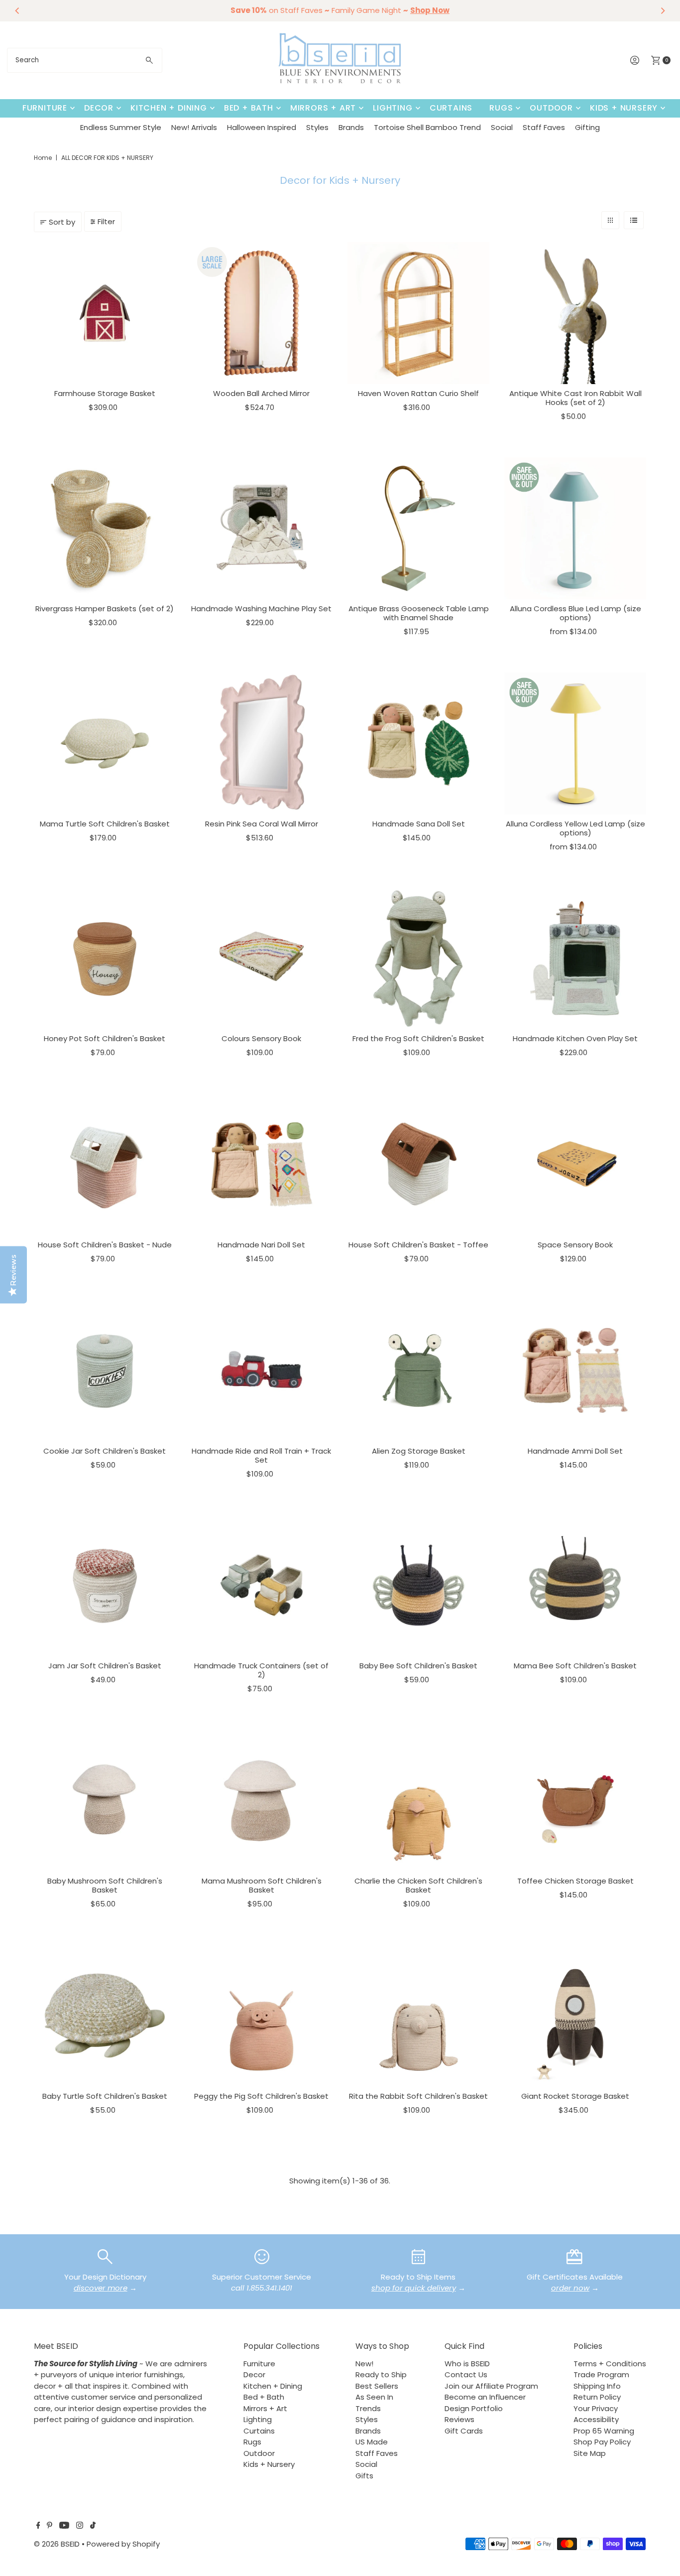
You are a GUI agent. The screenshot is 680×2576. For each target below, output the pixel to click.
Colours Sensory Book (261, 1038)
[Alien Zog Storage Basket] (418, 1370)
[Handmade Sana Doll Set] (418, 744)
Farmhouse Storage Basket (105, 393)
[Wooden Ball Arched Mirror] (262, 313)
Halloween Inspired (262, 127)
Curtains (451, 108)
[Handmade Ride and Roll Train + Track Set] (262, 1370)
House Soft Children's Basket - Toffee (418, 1245)
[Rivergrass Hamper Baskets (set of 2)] (105, 528)
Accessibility (596, 2419)
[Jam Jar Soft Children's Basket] (105, 1585)
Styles (317, 127)
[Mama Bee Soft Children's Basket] (575, 1585)
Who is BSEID (467, 2364)
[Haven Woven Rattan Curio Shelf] (418, 313)
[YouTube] (64, 2526)
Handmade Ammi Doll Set (575, 1451)
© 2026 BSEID (57, 2544)
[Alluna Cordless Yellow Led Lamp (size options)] (575, 744)
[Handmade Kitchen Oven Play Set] (575, 958)
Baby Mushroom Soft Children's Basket (105, 1885)
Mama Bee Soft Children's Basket (575, 1666)
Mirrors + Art (323, 108)
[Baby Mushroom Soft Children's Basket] (105, 1801)
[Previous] (17, 10)
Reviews (459, 2419)
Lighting (393, 108)
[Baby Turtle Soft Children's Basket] (105, 2015)
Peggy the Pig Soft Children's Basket (261, 2096)
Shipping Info (597, 2386)
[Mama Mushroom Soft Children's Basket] (262, 1801)
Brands (351, 127)
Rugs (501, 108)
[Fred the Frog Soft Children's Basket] (418, 958)
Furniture (45, 108)
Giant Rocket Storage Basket (575, 2096)
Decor (99, 108)
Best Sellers (377, 2386)
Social (502, 127)
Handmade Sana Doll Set (419, 824)
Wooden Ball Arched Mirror (261, 393)
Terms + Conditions (610, 2364)
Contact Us (466, 2374)
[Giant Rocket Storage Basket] (575, 2015)
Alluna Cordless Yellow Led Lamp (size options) (575, 828)
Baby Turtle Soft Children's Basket (105, 2096)
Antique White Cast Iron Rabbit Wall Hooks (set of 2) (575, 398)
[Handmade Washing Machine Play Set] (262, 528)
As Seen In (374, 2397)
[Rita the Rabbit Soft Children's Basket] (418, 2015)
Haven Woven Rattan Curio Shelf (418, 393)
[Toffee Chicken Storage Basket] (575, 1801)
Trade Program (601, 2374)
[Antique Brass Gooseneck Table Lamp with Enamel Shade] (418, 528)
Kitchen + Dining (169, 108)
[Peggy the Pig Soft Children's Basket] (262, 2015)
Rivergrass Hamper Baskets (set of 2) (105, 609)
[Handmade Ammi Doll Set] (575, 1370)
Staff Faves (544, 127)
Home (43, 158)
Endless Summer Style (121, 127)
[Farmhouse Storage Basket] (105, 313)
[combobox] (85, 60)
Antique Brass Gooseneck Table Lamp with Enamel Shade (419, 613)
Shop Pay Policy (602, 2442)
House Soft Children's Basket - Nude (105, 1245)
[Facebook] (38, 2526)
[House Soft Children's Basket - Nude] (105, 1164)
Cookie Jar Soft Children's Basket (105, 1451)
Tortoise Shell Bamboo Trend (427, 127)
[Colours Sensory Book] (262, 958)
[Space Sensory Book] (575, 1164)
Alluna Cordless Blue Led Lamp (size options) (575, 613)
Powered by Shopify (123, 2544)
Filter (106, 221)
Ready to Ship (381, 2374)
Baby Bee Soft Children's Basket (418, 1666)
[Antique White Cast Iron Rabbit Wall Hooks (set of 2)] (575, 313)
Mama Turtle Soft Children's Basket (105, 824)
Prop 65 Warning (604, 2431)
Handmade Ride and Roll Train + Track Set (261, 1455)
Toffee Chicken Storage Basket (575, 1881)
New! (364, 2364)
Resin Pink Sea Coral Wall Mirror (262, 824)
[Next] (663, 10)
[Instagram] (80, 2526)
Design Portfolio (474, 2408)
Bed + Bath (249, 108)
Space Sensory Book (575, 1245)
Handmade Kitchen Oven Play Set (575, 1038)
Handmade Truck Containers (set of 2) (261, 1670)
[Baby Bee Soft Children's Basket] (418, 1585)
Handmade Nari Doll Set (261, 1245)
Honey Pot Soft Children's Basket (105, 1038)
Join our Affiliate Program (491, 2386)
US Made (372, 2442)
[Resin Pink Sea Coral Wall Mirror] (262, 744)
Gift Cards (464, 2431)
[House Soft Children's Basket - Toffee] (418, 1164)
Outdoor (551, 108)
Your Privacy (596, 2408)
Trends (368, 2408)
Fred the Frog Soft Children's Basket (418, 1038)
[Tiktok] (93, 2526)
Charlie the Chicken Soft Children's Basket (418, 1885)
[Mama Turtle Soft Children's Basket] (105, 744)
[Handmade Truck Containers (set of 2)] (262, 1585)
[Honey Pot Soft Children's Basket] (105, 958)
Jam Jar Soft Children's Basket (105, 1666)
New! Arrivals (194, 127)
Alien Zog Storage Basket (419, 1451)
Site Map (590, 2453)
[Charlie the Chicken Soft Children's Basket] (418, 1801)
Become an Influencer (485, 2397)
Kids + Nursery (624, 108)
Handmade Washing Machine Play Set (261, 609)
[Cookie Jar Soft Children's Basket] (105, 1370)
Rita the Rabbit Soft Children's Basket (418, 2096)
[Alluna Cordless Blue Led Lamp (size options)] (575, 528)
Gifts (364, 2476)
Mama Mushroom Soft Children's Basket (262, 1885)
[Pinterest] (50, 2526)
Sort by (62, 222)
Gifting (587, 127)
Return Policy (597, 2397)
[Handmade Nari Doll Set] (262, 1164)
